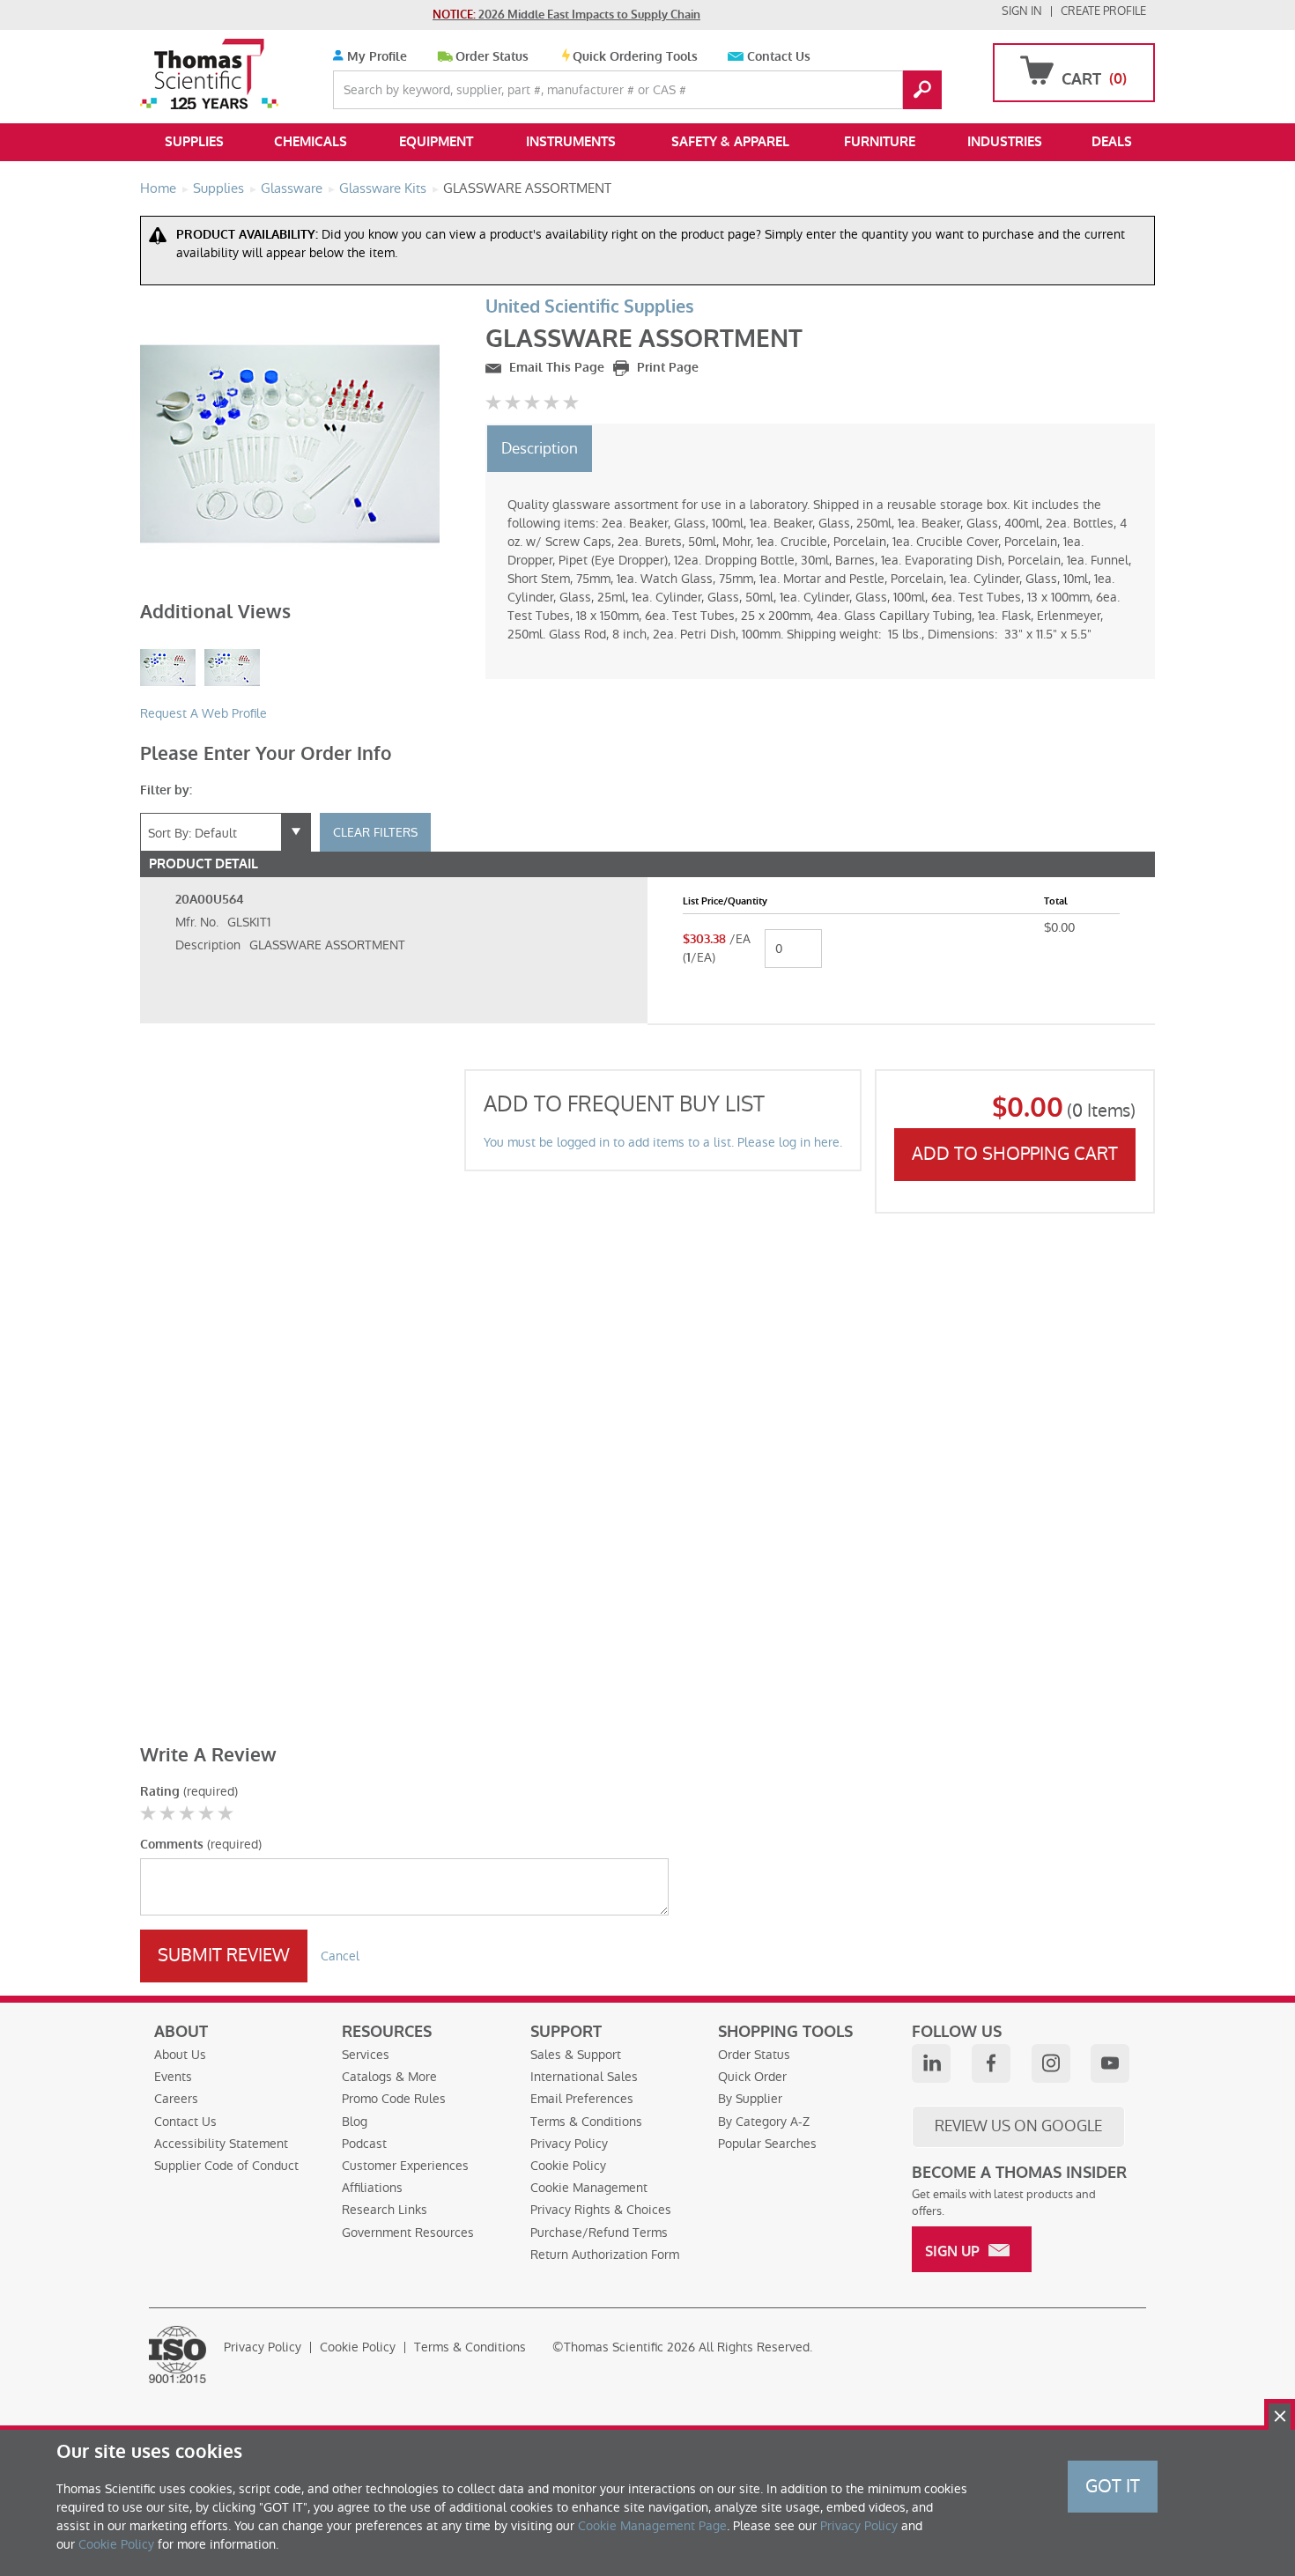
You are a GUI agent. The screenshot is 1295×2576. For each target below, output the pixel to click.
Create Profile (1103, 11)
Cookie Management (589, 2188)
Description (540, 448)
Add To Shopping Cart (1015, 1154)
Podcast (364, 2144)
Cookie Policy (568, 2166)
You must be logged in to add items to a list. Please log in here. (663, 1142)
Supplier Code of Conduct (226, 2166)
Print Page (666, 368)
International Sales (584, 2077)
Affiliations (372, 2188)
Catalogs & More (389, 2077)
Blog (355, 2122)
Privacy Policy (569, 2144)
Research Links (385, 2210)
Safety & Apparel (730, 142)
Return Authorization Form (605, 2255)
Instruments (571, 142)
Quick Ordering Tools (635, 57)
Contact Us (779, 57)
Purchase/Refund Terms (599, 2233)
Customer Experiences (405, 2166)
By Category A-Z (764, 2122)
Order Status (492, 57)
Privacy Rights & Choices (601, 2210)
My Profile (375, 57)
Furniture (880, 142)
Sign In (1022, 11)
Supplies (194, 142)
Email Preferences (582, 2099)
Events (173, 2077)
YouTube (1110, 2063)
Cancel (340, 1956)
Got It (1113, 2486)
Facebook (991, 2063)
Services (366, 2055)
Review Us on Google (1018, 2126)
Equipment (436, 142)
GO (922, 90)
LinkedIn (931, 2063)
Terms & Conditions (586, 2122)
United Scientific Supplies (590, 307)
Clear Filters (375, 832)
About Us (180, 2055)
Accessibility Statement (221, 2144)
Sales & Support (576, 2055)
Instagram (1051, 2063)
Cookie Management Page (652, 2526)
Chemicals (311, 142)
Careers (176, 2099)
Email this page (555, 368)
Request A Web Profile (203, 713)
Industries (1005, 142)
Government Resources (408, 2233)
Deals (1112, 142)
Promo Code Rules (394, 2099)
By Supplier (750, 2099)
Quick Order (752, 2077)
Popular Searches (767, 2144)
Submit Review (224, 1955)
